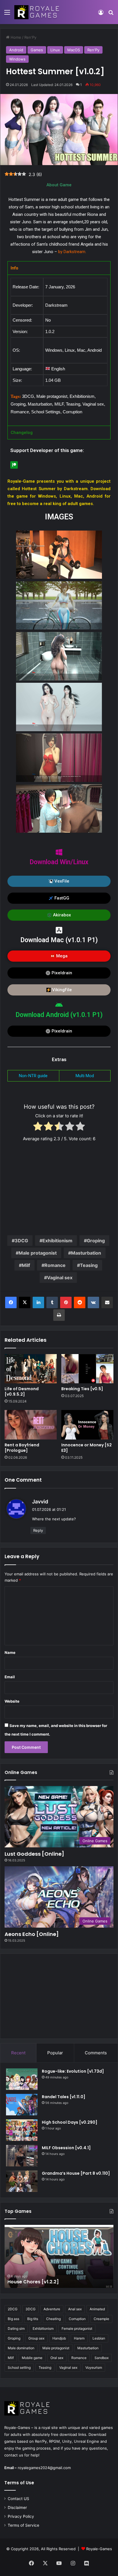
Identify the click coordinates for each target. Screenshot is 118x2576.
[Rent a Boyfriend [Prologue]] (31, 1425)
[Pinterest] (66, 1302)
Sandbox (102, 2358)
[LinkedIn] (38, 1302)
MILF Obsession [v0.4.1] (66, 2148)
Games (37, 50)
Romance (55, 1265)
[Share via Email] (107, 1302)
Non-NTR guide (33, 1076)
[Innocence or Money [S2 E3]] (87, 1425)
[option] (59, 2256)
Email (10, 1677)
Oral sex (57, 2358)
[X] (25, 1302)
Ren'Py (30, 37)
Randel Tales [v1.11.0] (64, 2097)
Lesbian (99, 2338)
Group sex (36, 2338)
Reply (38, 1530)
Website (12, 1701)
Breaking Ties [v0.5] (82, 1389)
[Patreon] (14, 465)
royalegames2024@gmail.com (44, 2468)
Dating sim (16, 2328)
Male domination (21, 2348)
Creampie (101, 2319)
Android (16, 50)
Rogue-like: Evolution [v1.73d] (73, 2071)
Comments (96, 2053)
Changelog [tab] (22, 433)
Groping (96, 1241)
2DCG (13, 2309)
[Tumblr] (52, 1302)
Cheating (53, 2319)
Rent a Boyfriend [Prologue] (22, 1448)
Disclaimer (17, 2507)
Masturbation (86, 1253)
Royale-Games (99, 2549)
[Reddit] (80, 1302)
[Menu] (7, 14)
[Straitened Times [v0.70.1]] (59, 2256)
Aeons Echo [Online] (32, 1934)
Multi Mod (85, 1076)
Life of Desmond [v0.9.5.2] (22, 1391)
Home (15, 37)
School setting (19, 2367)
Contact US (18, 2499)
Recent (18, 2053)
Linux (55, 50)
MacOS (74, 50)
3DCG (21, 1241)
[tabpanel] (59, 350)
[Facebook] (11, 1302)
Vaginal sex (60, 1278)
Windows (17, 59)
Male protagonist (38, 1253)
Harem (79, 2338)
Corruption (77, 2319)
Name (10, 1652)
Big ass (13, 2319)
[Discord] (86, 2563)
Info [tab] (14, 268)
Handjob (59, 2338)
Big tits (33, 2319)
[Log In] (101, 14)
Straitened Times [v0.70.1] (38, 2282)
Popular (55, 2053)
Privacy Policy (21, 2516)
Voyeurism (94, 2367)
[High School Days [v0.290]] (22, 2130)
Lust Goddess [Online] (34, 1854)
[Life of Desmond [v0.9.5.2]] (31, 1369)
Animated (97, 2309)
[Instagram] (73, 2563)
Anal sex (75, 2309)
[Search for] (111, 14)
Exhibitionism (57, 1241)
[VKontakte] (93, 1302)
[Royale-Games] (37, 12)
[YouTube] (59, 2563)
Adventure (52, 2309)
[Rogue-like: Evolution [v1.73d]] (22, 2079)
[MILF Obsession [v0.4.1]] (22, 2156)
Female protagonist (77, 2328)
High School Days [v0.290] (70, 2122)
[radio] (38, 1127)
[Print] (59, 1315)
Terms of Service (23, 2525)
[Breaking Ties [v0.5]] (87, 1369)
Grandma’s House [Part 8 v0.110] (76, 2173)
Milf (26, 1265)
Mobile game (32, 2358)
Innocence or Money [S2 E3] (86, 1448)
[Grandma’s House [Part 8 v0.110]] (22, 2181)
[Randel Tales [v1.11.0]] (22, 2105)
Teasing (89, 1265)
